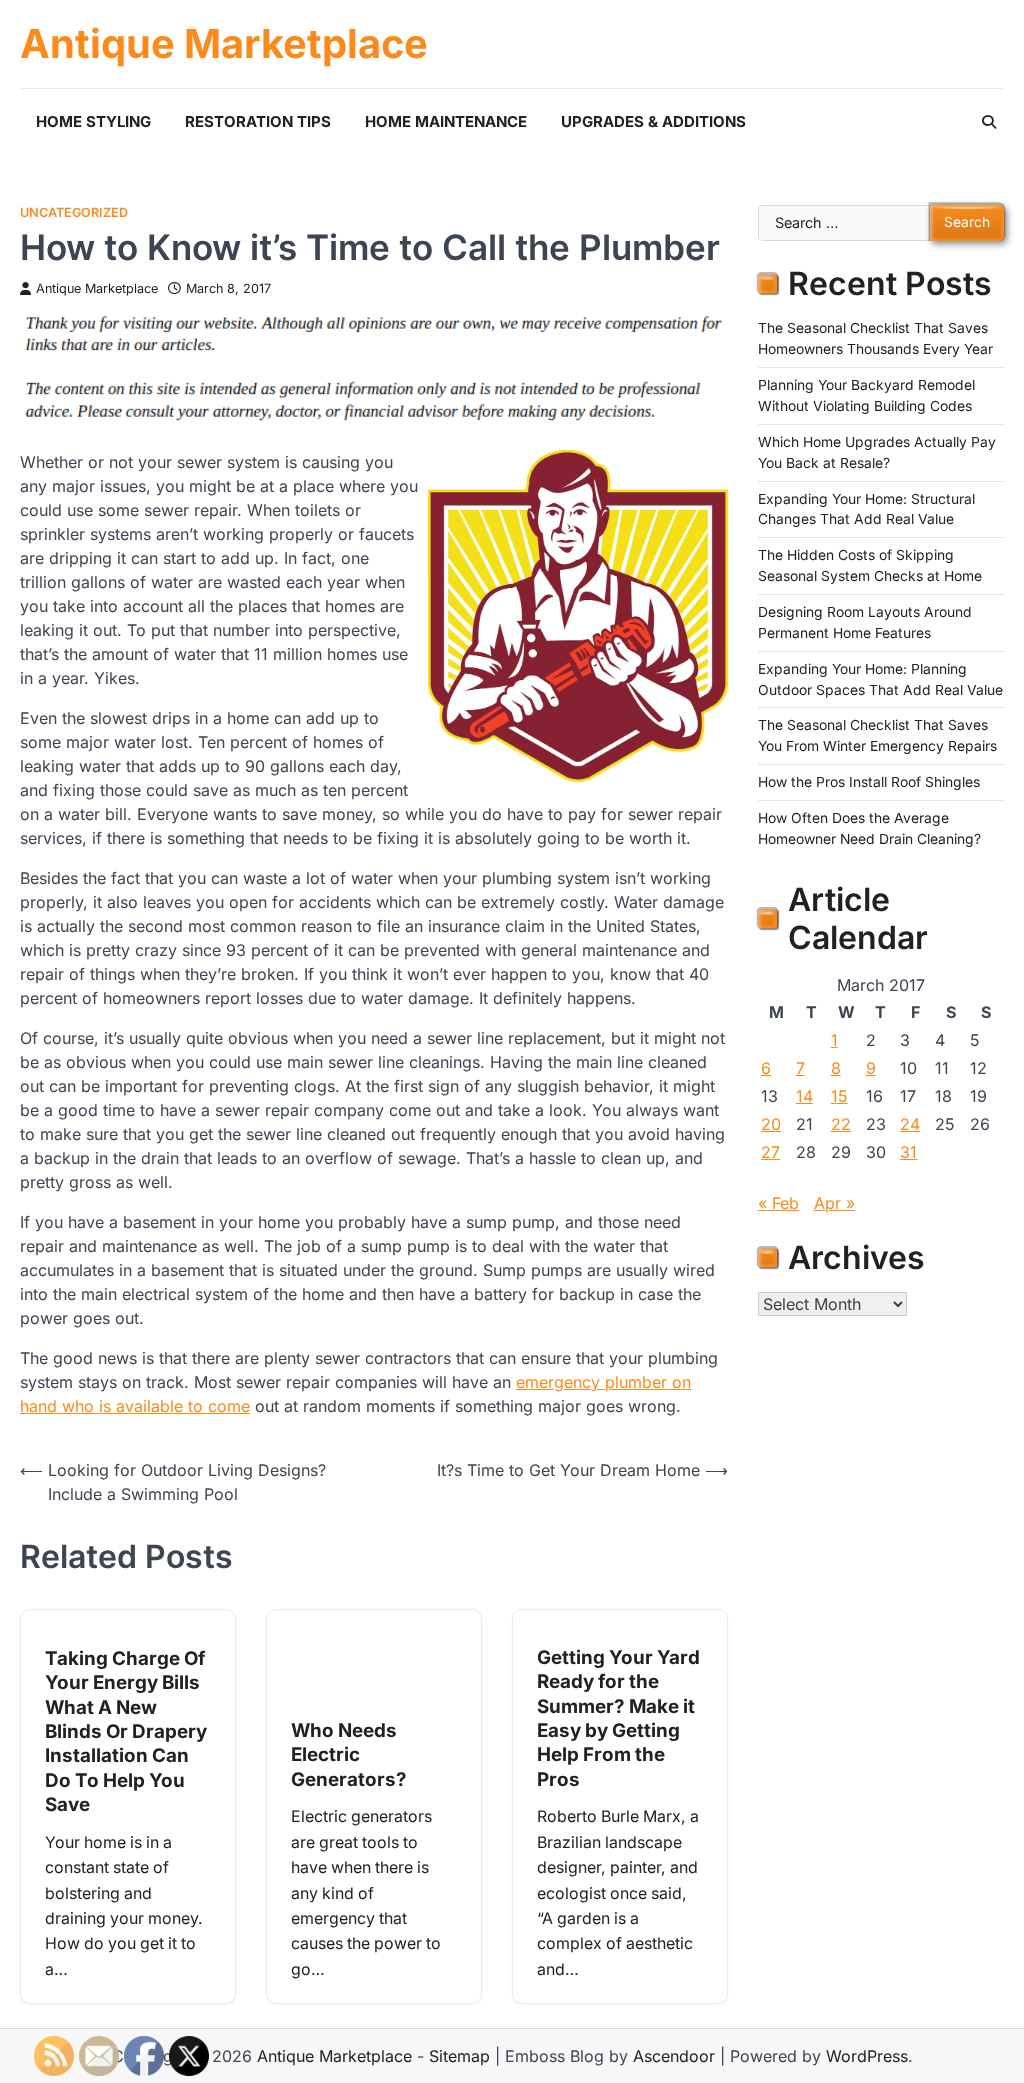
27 (770, 1152)
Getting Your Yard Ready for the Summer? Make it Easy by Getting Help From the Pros (618, 1718)
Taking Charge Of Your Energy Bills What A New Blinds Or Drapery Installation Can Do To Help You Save (126, 1732)
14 (804, 1096)
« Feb (778, 1203)
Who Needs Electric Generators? (349, 1755)
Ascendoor (674, 2056)
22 (841, 1124)
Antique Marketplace (224, 44)
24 (910, 1124)
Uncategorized (74, 212)
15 (839, 1096)
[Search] (989, 122)
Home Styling (93, 121)
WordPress (867, 2056)
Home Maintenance (446, 121)
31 (908, 1152)
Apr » (834, 1203)
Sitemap (459, 2056)
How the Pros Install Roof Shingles (869, 782)
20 (771, 1124)
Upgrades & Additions (653, 121)
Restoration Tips (258, 121)
